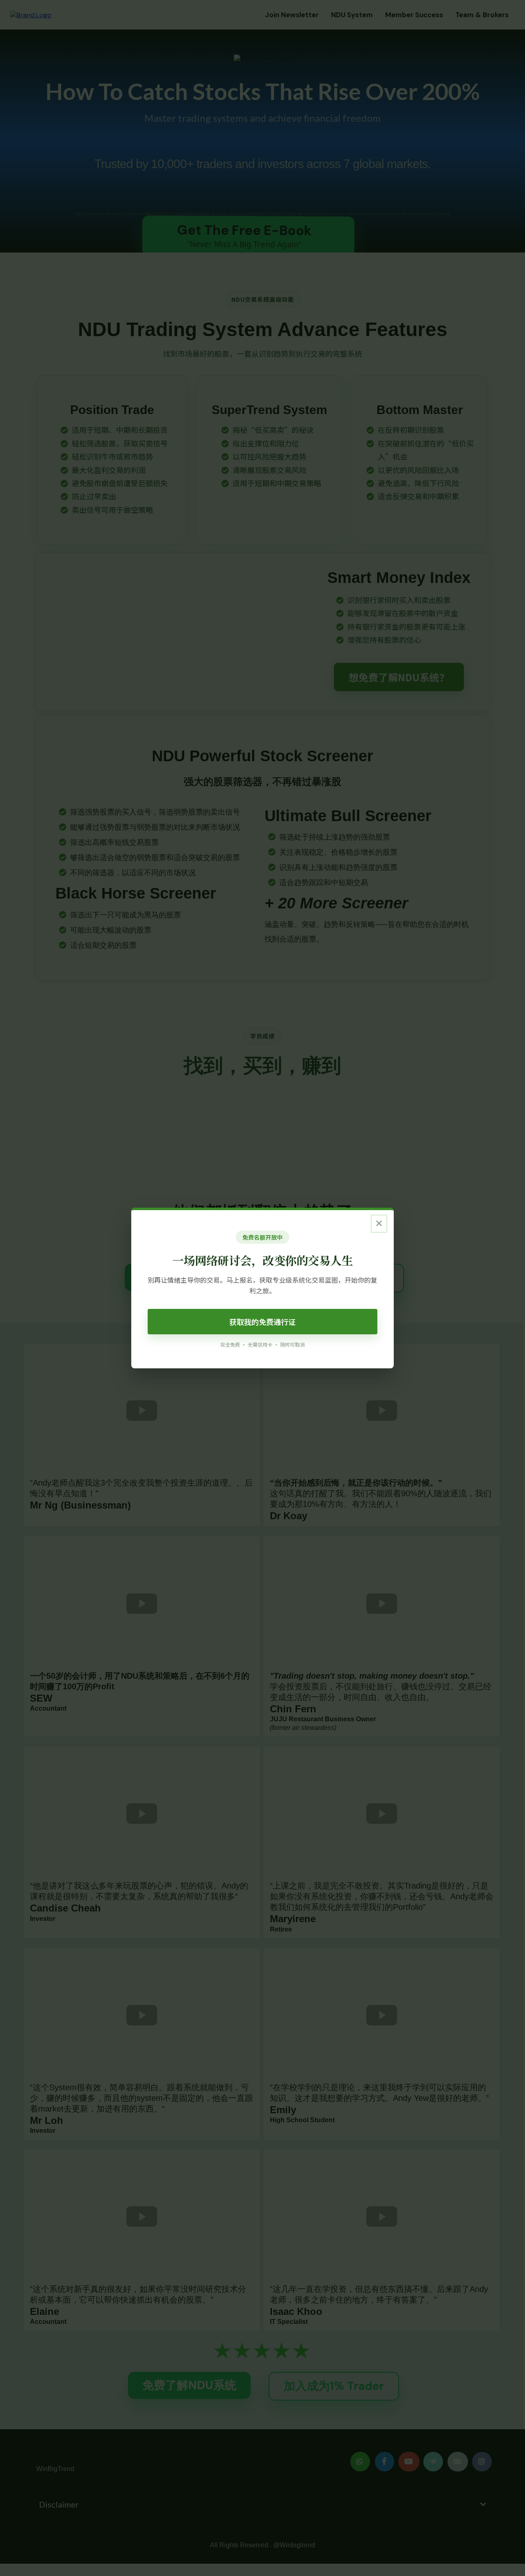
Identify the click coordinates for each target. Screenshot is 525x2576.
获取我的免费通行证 (262, 1322)
